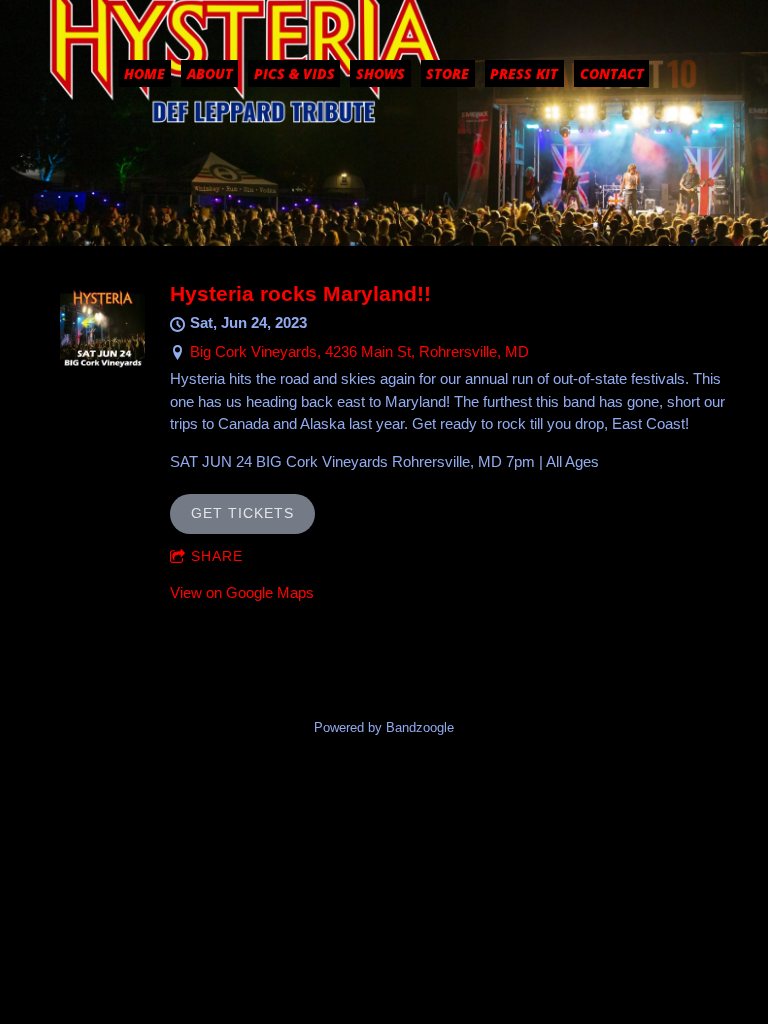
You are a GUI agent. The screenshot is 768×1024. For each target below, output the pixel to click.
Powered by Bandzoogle (384, 728)
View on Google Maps (242, 592)
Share (217, 556)
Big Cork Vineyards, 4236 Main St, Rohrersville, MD (359, 351)
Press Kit (524, 73)
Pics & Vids (294, 73)
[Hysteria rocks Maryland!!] (102, 363)
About (210, 73)
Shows (380, 73)
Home (144, 73)
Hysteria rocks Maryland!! (300, 293)
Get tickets (242, 513)
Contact (612, 73)
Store (447, 73)
